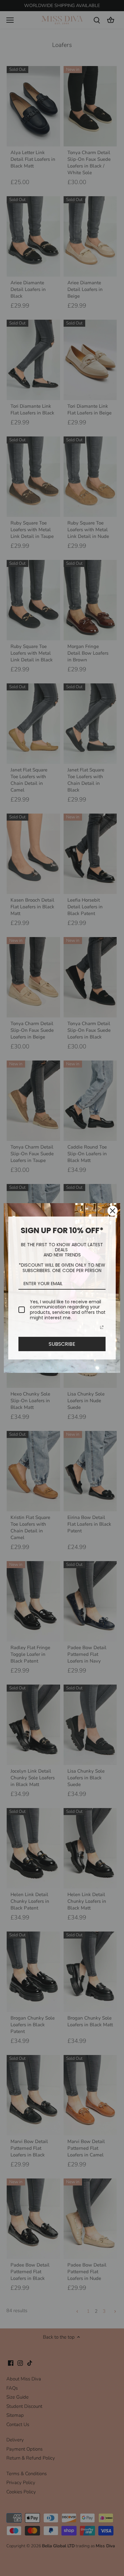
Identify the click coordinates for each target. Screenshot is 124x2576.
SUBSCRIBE (62, 1344)
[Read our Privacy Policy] (102, 1327)
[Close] (113, 1211)
